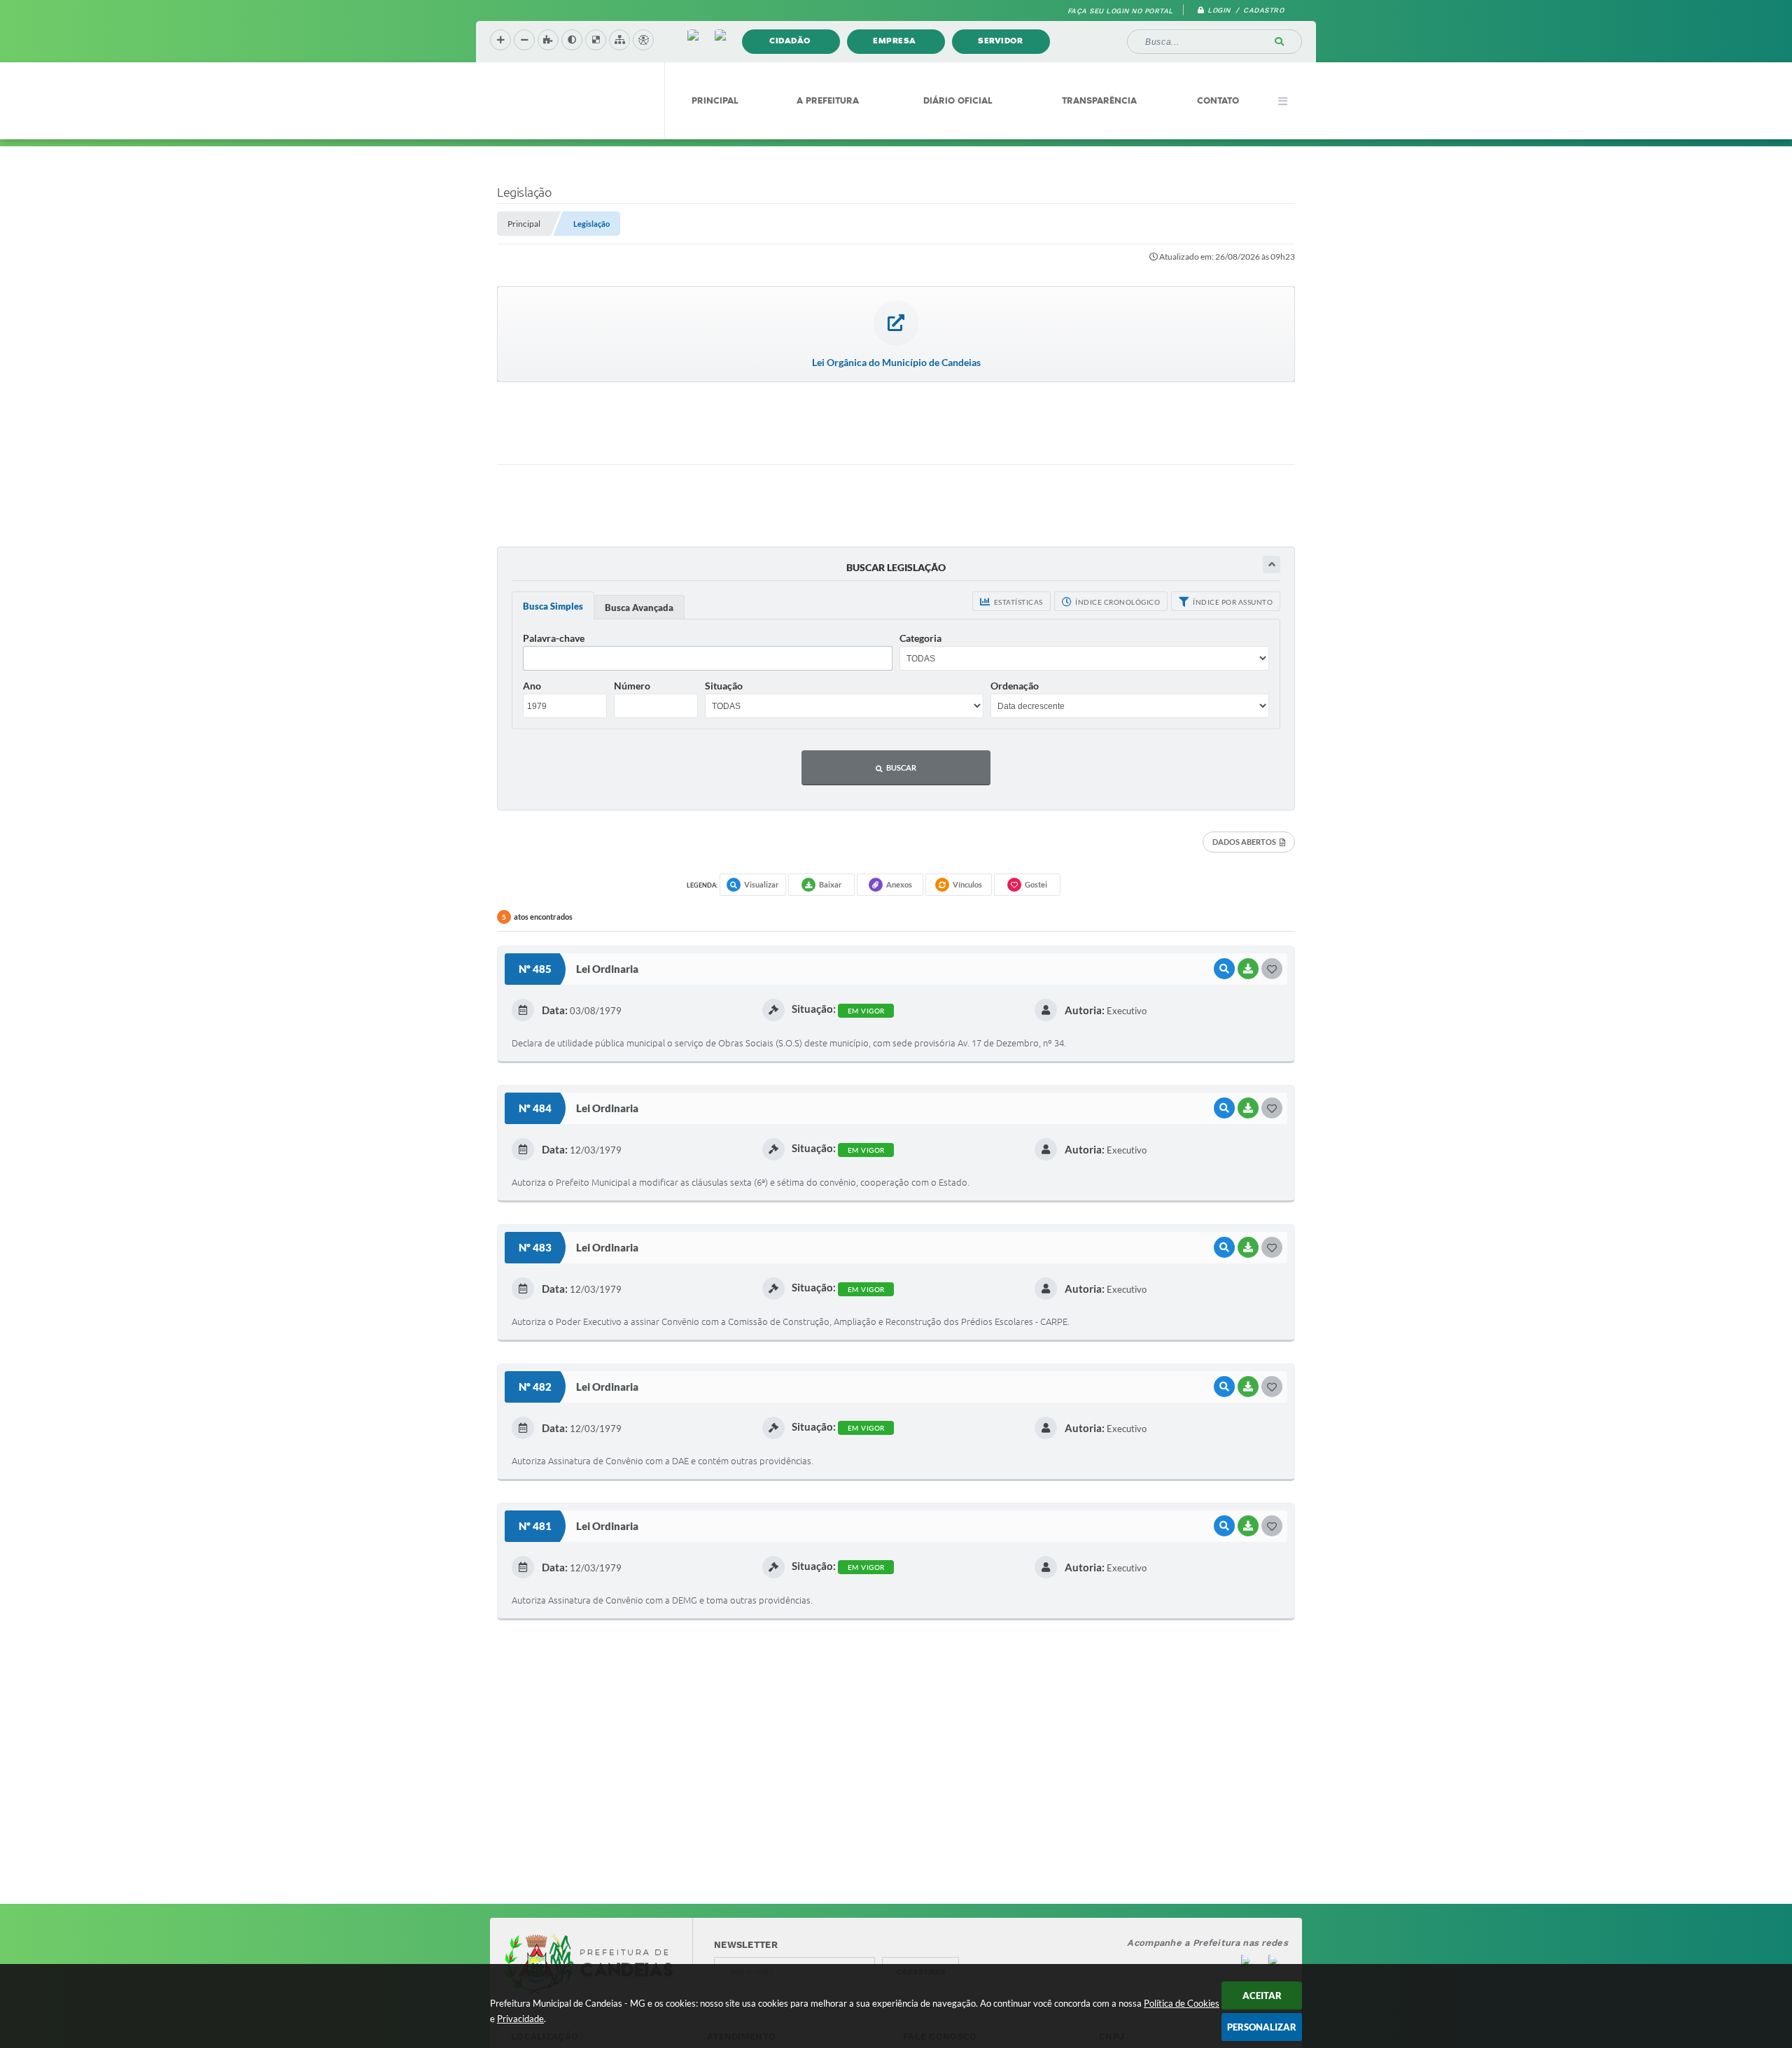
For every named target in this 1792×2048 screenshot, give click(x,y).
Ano (532, 686)
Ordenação (1015, 686)
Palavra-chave (554, 638)
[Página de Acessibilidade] (643, 40)
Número (632, 686)
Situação (724, 686)
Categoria (920, 638)
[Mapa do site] (619, 40)
